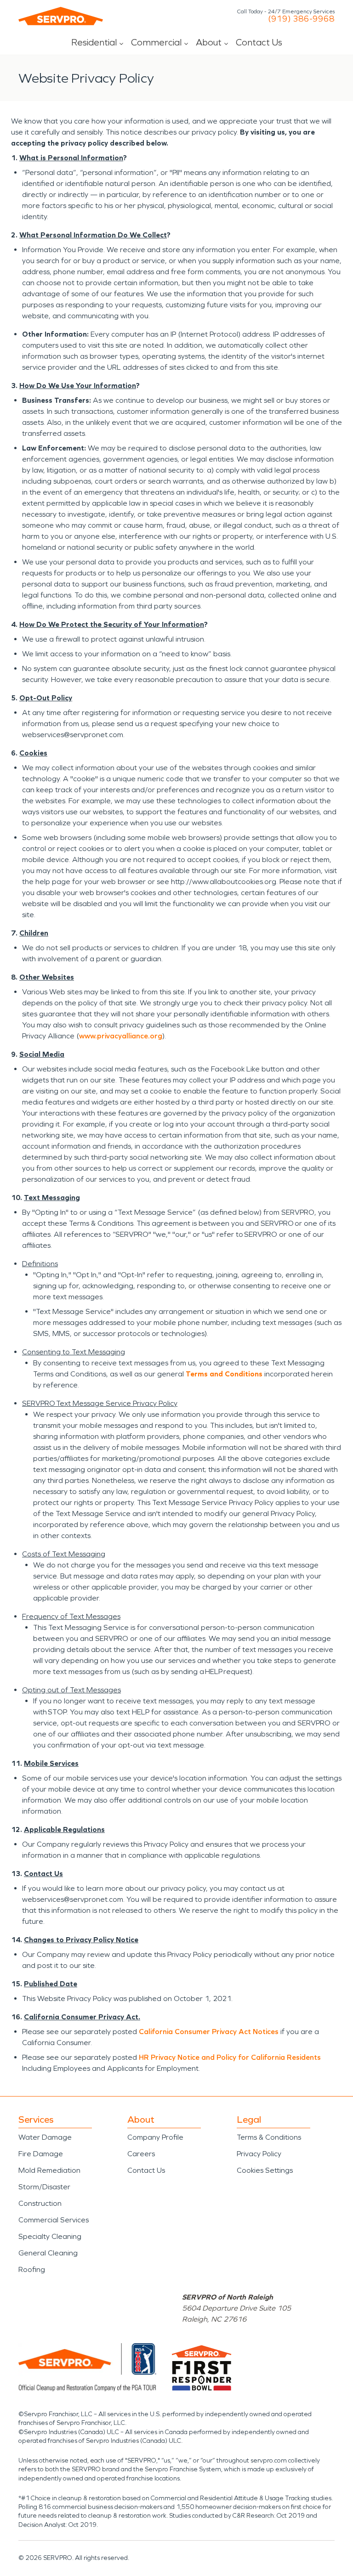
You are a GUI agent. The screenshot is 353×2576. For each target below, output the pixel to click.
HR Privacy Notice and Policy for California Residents (230, 2057)
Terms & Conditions (269, 2137)
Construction (40, 2203)
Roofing (32, 2269)
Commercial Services (54, 2220)
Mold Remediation (49, 2170)
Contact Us (259, 42)
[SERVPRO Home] (61, 16)
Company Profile (155, 2137)
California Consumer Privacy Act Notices (209, 2032)
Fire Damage (41, 2154)
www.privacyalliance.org (121, 1036)
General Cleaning (48, 2253)
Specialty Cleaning (50, 2236)
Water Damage (45, 2137)
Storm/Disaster (44, 2187)
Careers (141, 2154)
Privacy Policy (259, 2154)
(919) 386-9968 (301, 19)
